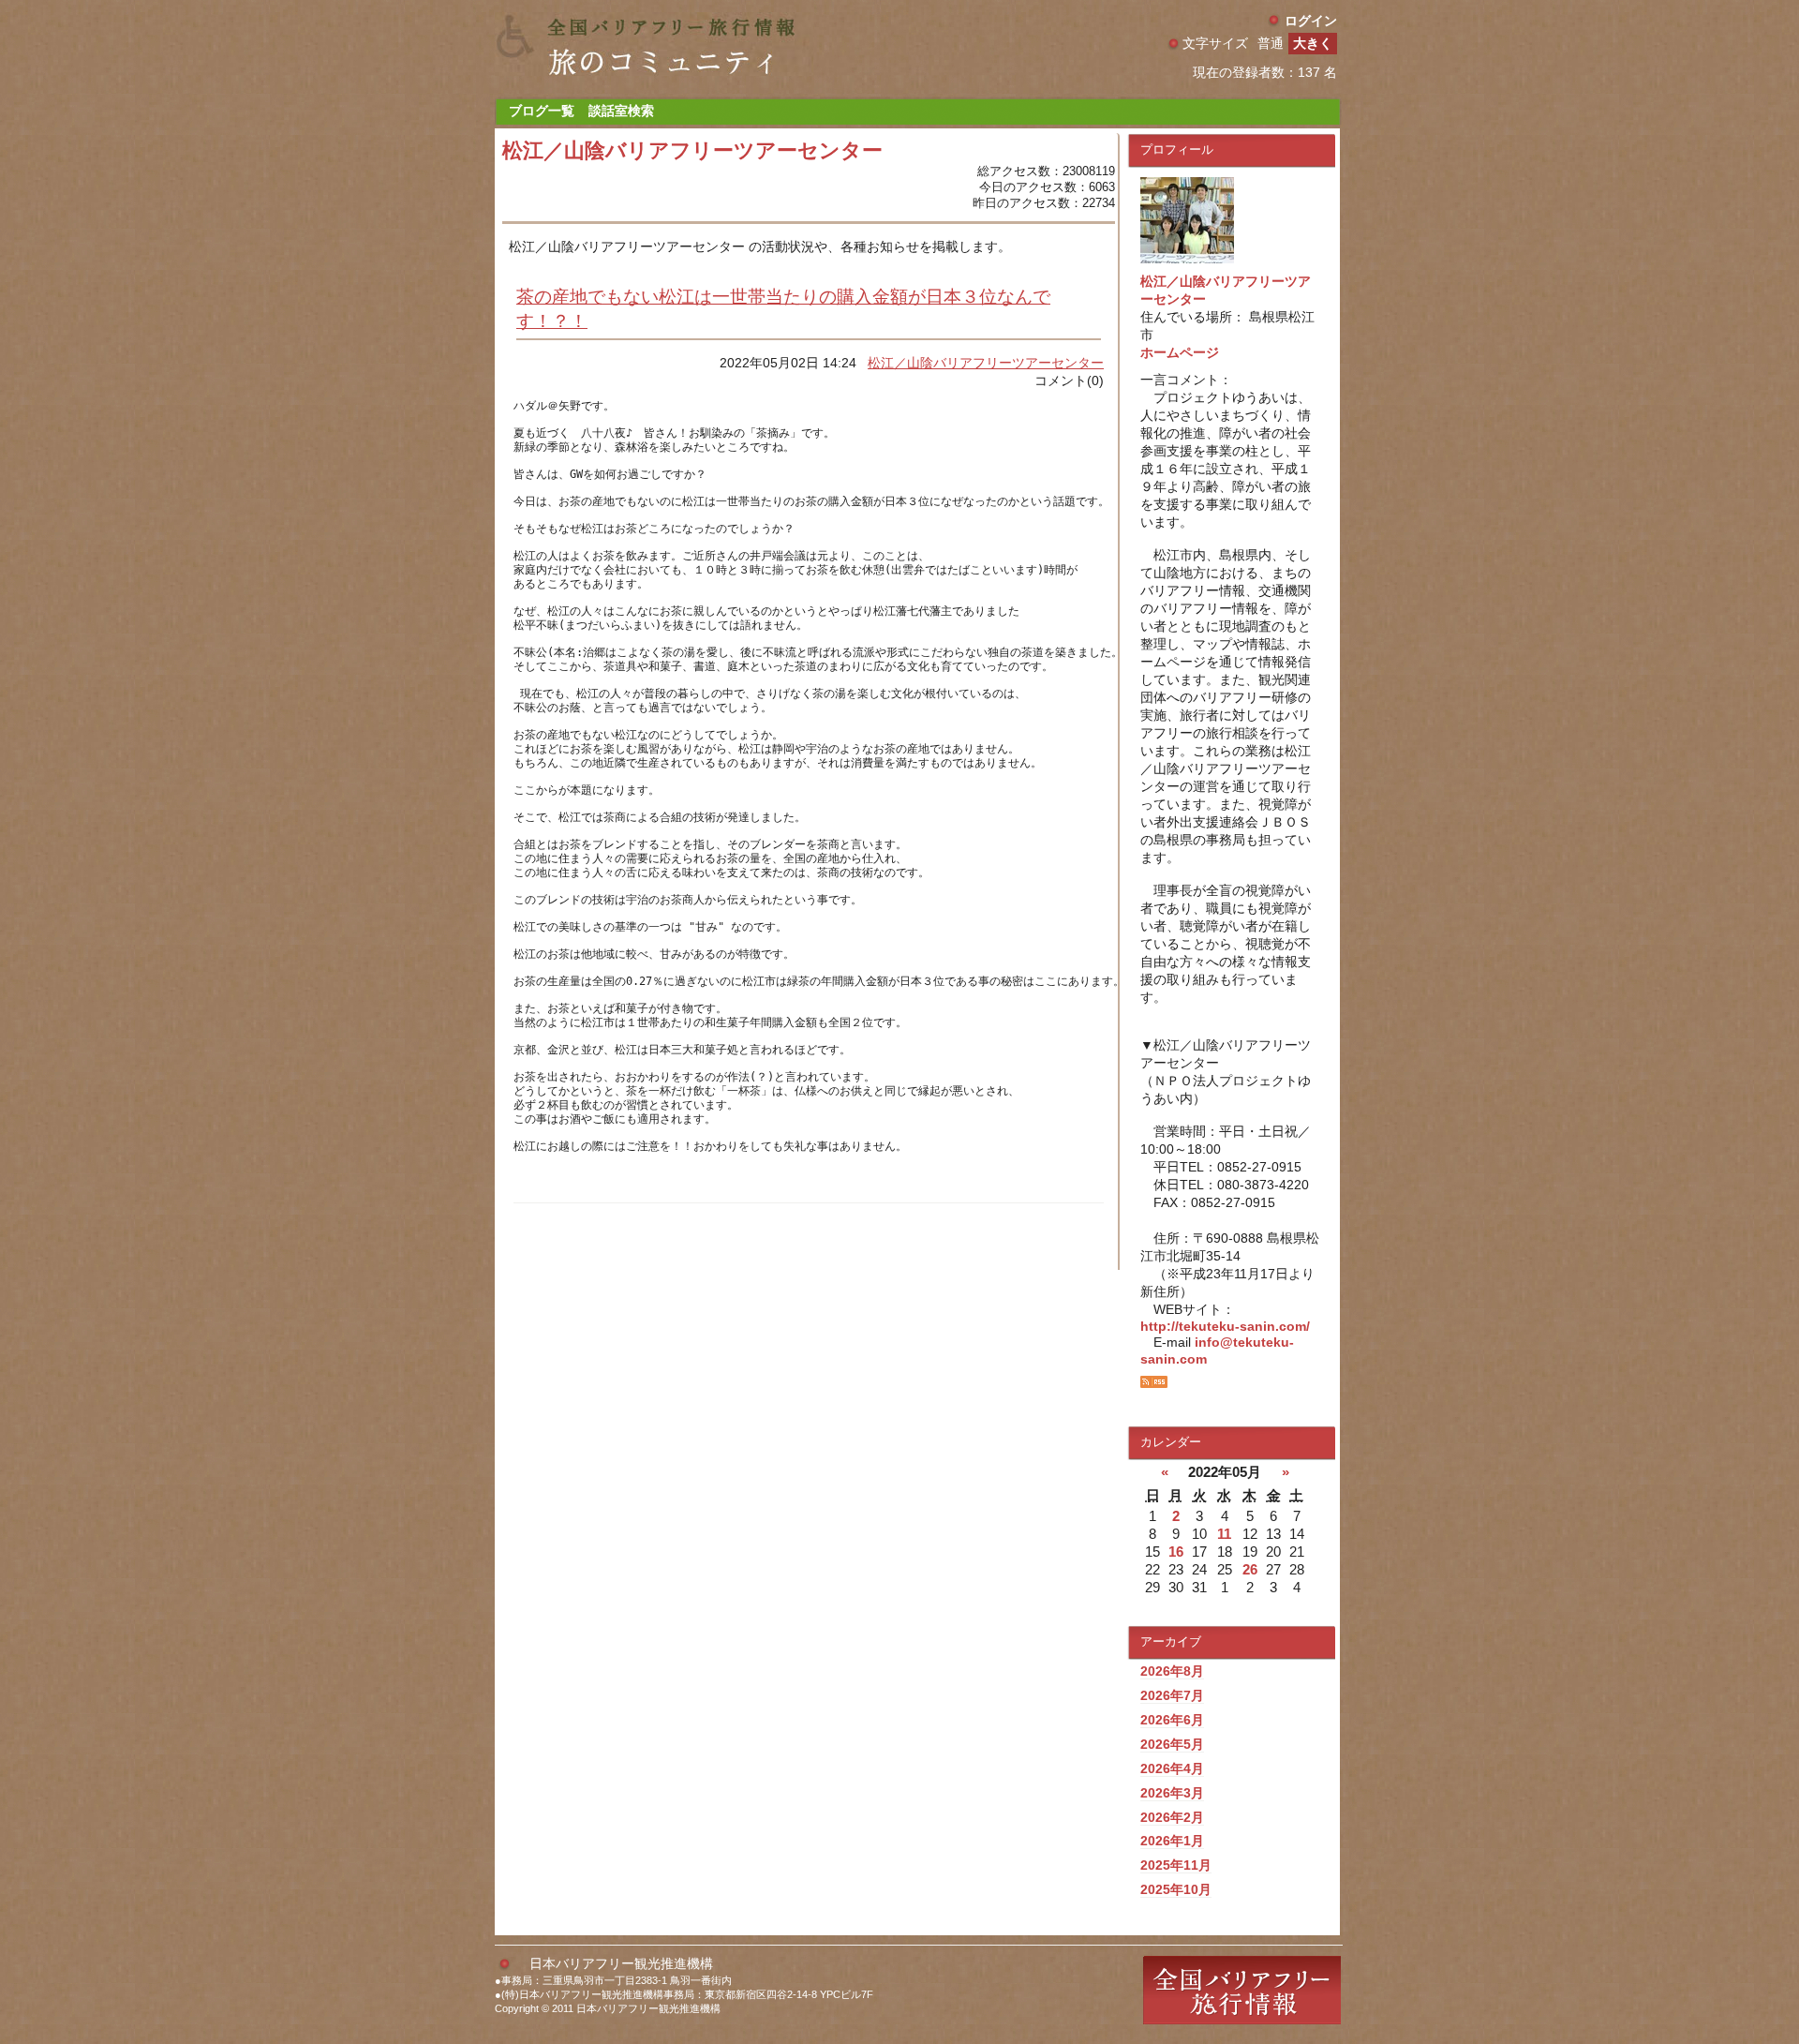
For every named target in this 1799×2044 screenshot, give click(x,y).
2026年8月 (1172, 1671)
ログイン (1311, 21)
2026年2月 (1172, 1817)
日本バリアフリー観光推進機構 (621, 1963)
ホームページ (1180, 352)
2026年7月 (1172, 1695)
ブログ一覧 (542, 111)
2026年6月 (1172, 1720)
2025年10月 (1176, 1889)
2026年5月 (1172, 1744)
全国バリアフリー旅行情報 (1242, 1990)
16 (1176, 1552)
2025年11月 (1176, 1865)
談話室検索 (621, 111)
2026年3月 (1172, 1793)
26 (1250, 1569)
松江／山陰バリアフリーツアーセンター (986, 363)
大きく (1313, 43)
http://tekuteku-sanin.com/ (1225, 1326)
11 (1224, 1534)
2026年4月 (1172, 1768)
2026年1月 (1172, 1841)
